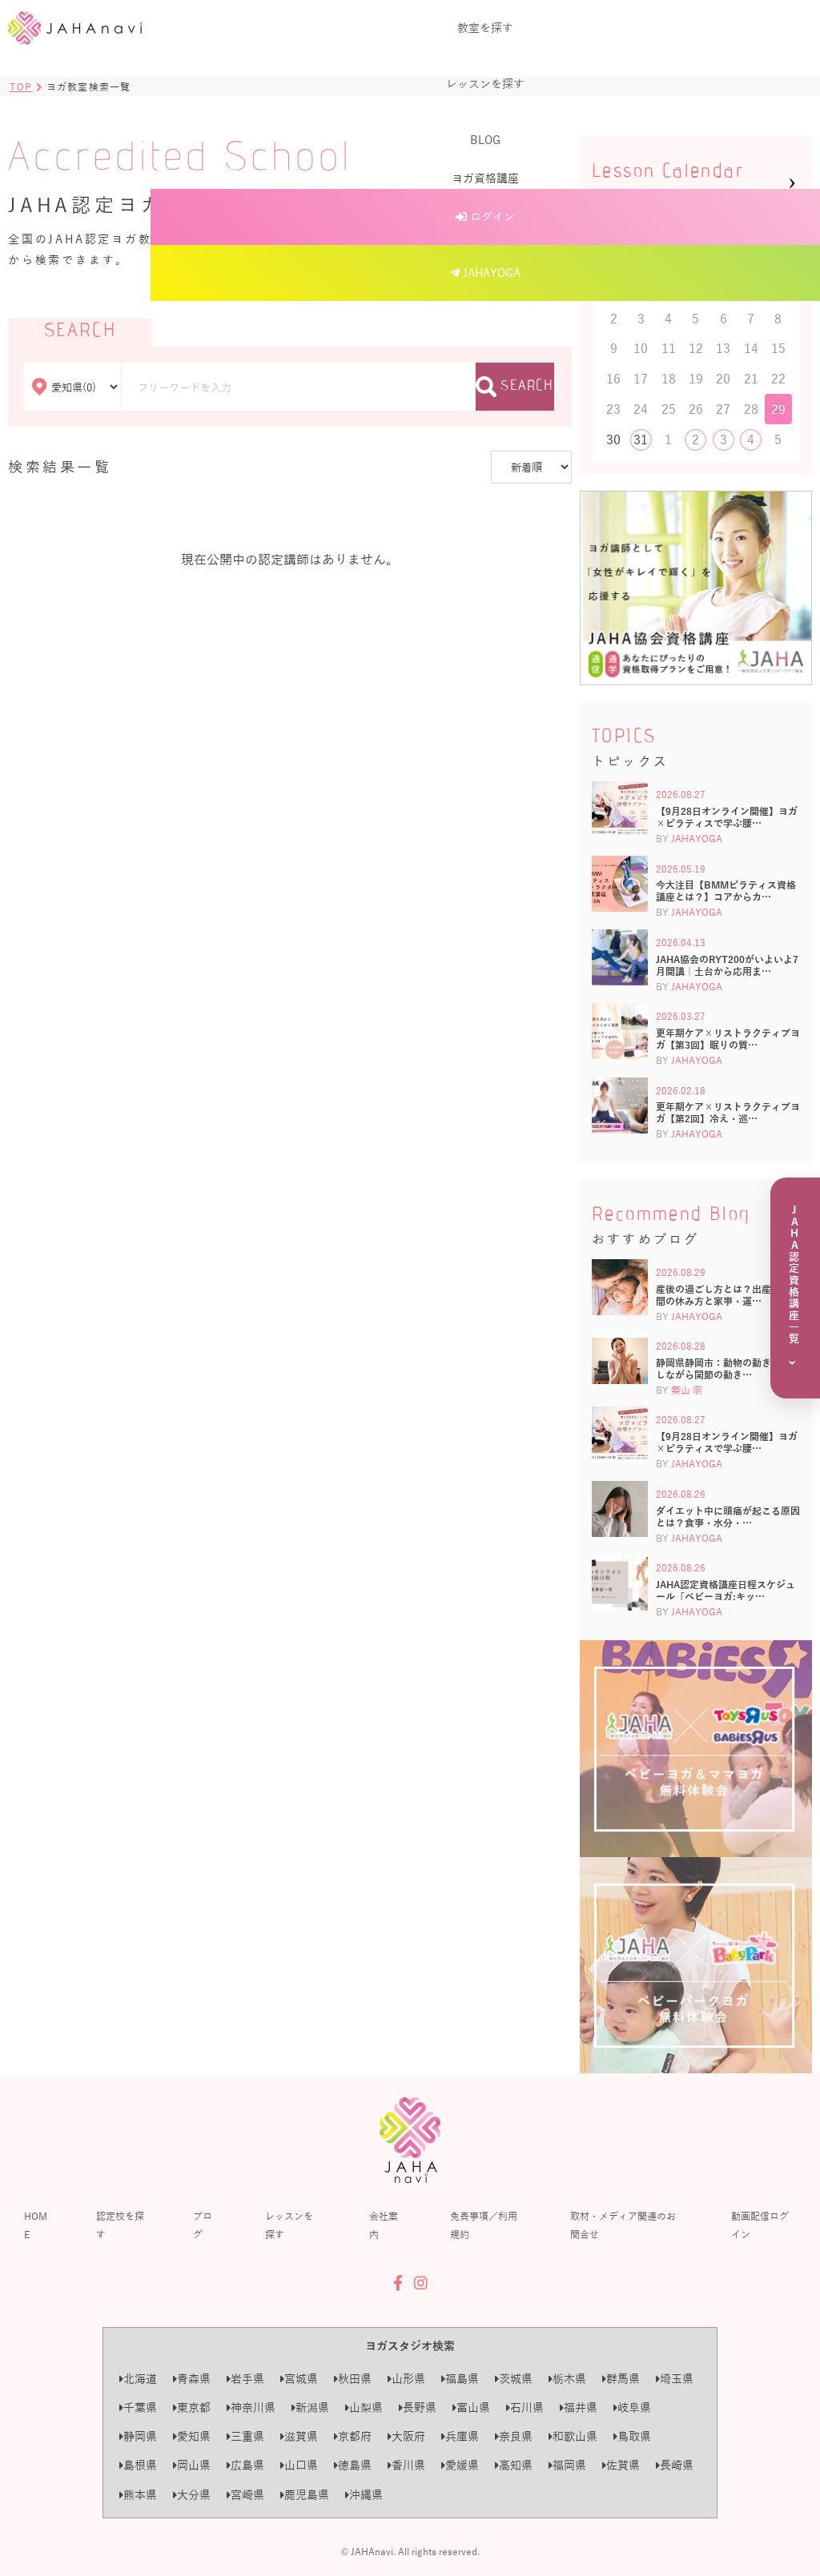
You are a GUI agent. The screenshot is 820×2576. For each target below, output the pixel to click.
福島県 (462, 2379)
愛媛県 (462, 2465)
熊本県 (140, 2495)
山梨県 (366, 2407)
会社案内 (384, 2225)
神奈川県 (253, 2407)
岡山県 (194, 2465)
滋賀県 (301, 2436)
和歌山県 (575, 2436)
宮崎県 (247, 2495)
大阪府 (408, 2436)
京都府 (355, 2436)
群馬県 (623, 2379)
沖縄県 (366, 2495)
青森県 (194, 2379)
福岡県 (569, 2465)
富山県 (473, 2407)
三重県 (247, 2436)
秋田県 (355, 2379)
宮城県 (301, 2379)
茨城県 (516, 2379)
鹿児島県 (307, 2495)
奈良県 (516, 2436)
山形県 (408, 2379)
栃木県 (569, 2379)
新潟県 (312, 2407)
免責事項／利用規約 (484, 2225)
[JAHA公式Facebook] (398, 2283)
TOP (21, 86)
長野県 (420, 2407)
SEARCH (527, 387)
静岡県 (140, 2436)
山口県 (301, 2465)
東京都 (194, 2407)
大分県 (194, 2495)
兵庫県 (462, 2436)
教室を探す (485, 28)
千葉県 (140, 2407)
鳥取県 (634, 2436)
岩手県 (247, 2379)
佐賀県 (623, 2465)
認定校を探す (120, 2225)
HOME (36, 2225)
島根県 (140, 2465)
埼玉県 (677, 2379)
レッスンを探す (485, 84)
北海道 (140, 2379)
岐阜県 (634, 2407)
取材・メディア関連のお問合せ (623, 2225)
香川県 (408, 2465)
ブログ (203, 2225)
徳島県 (355, 2465)
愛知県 (194, 2436)
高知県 (516, 2465)
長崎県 (677, 2465)
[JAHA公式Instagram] (421, 2283)
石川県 (527, 2407)
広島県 (247, 2465)
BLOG (485, 140)
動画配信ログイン (760, 2225)
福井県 (581, 2407)
